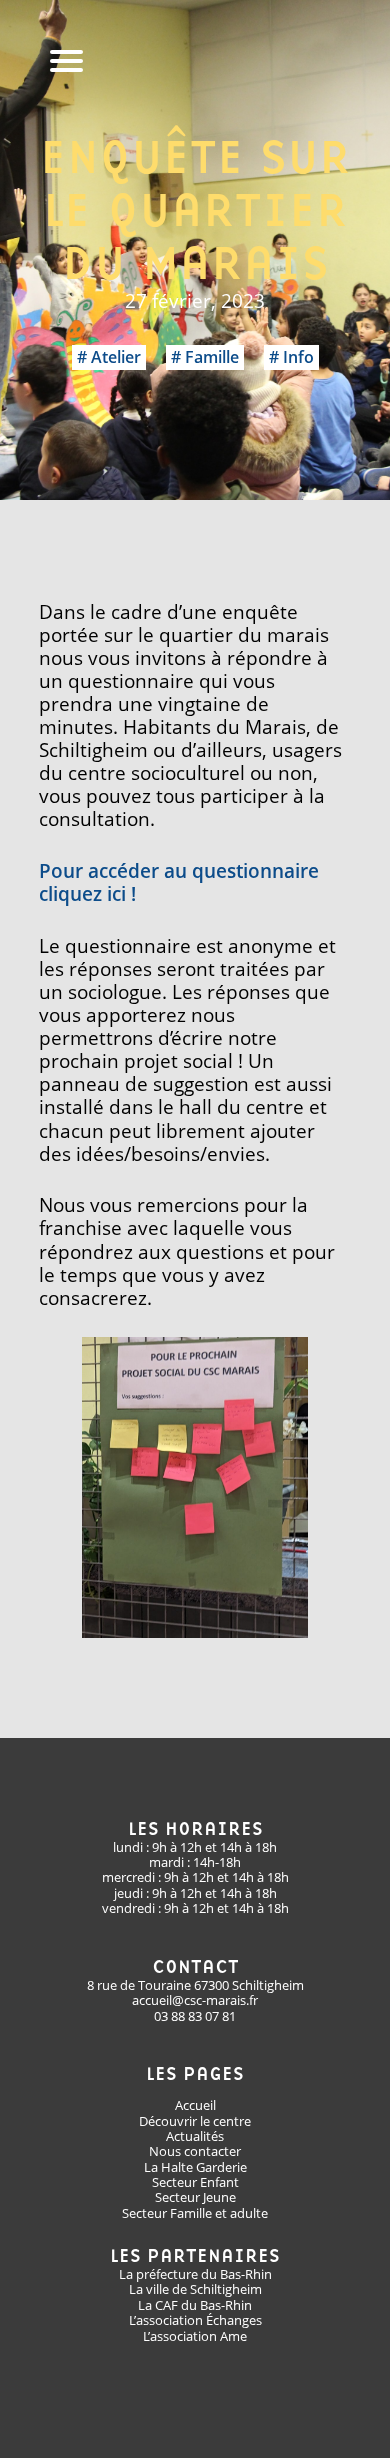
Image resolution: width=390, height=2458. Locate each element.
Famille (212, 357)
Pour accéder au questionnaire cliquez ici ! (179, 882)
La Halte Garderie (195, 2167)
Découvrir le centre (195, 2121)
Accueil (195, 2105)
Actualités (195, 2136)
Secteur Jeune (195, 2197)
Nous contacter (195, 2151)
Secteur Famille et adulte (195, 2213)
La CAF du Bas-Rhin (195, 2305)
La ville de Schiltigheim (195, 2289)
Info (298, 357)
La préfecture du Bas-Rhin (195, 2274)
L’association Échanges (195, 2320)
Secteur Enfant (195, 2182)
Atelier (116, 357)
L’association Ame (195, 2336)
